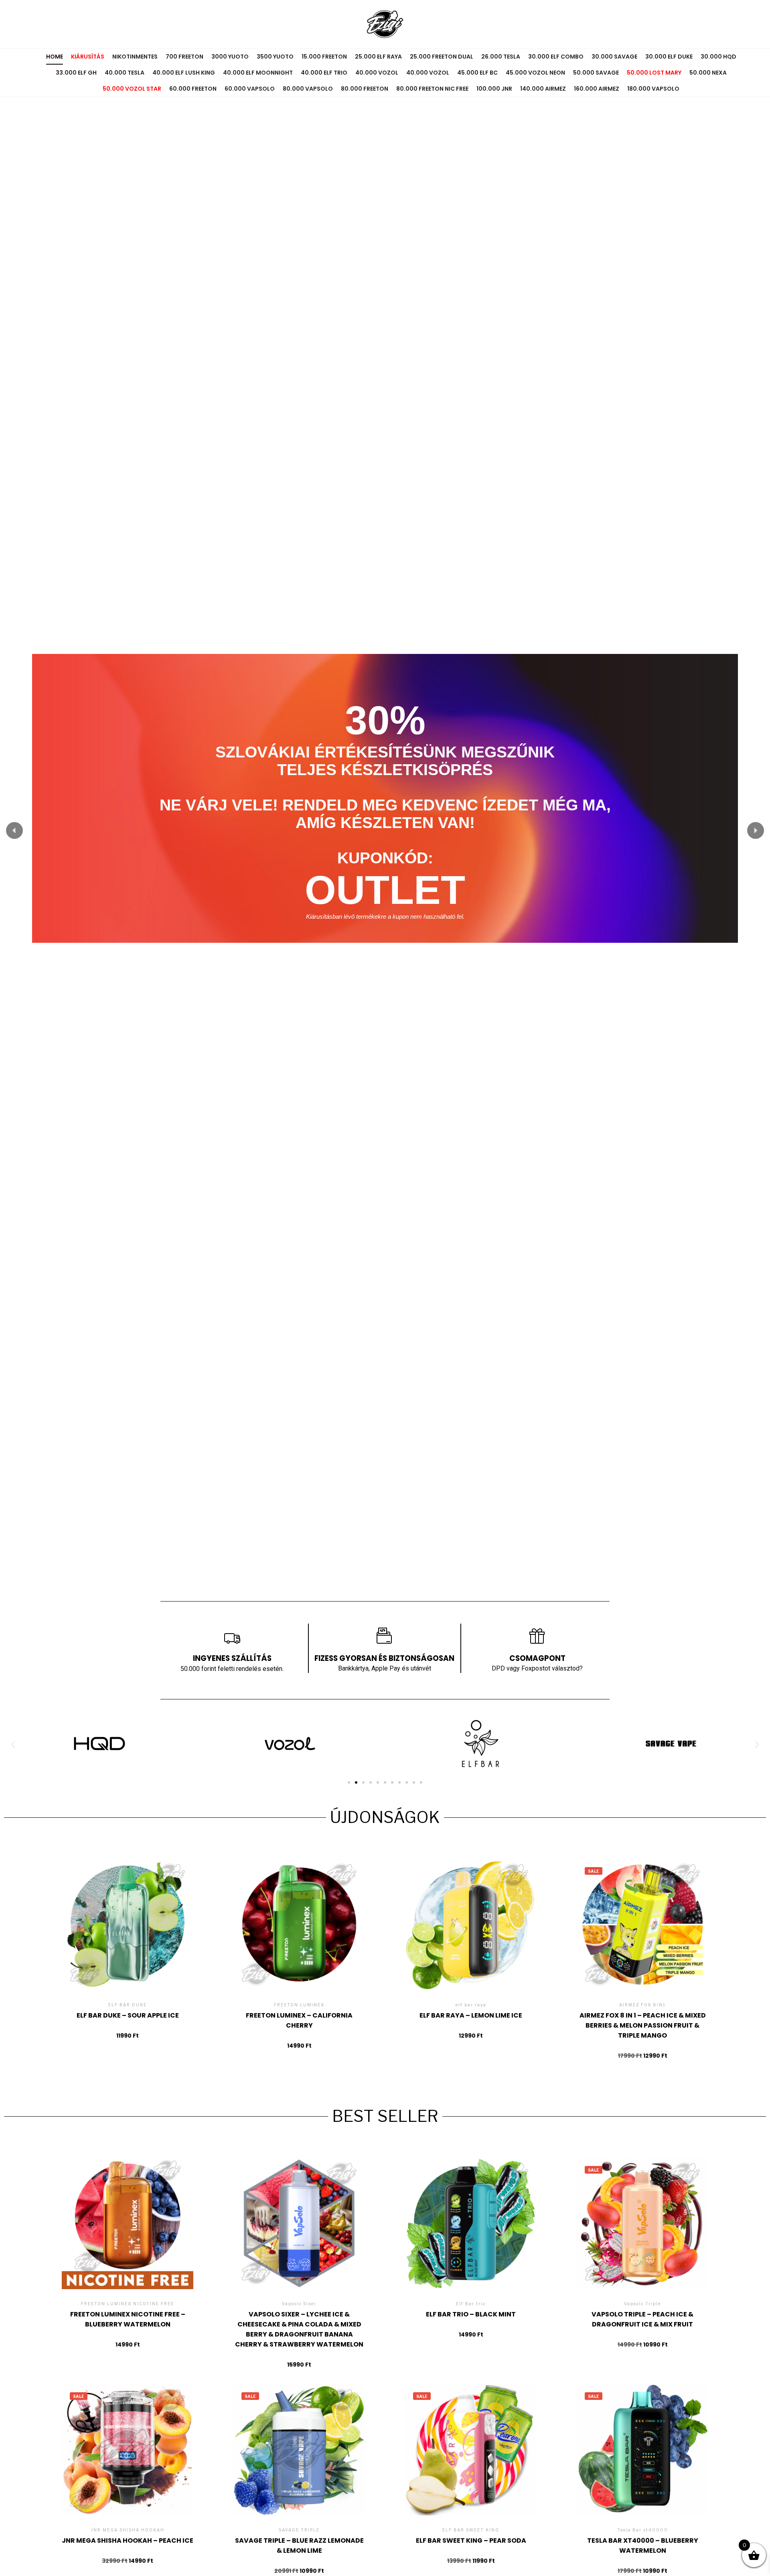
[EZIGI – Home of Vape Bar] (385, 24)
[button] (14, 830)
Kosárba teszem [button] (128, 1939)
